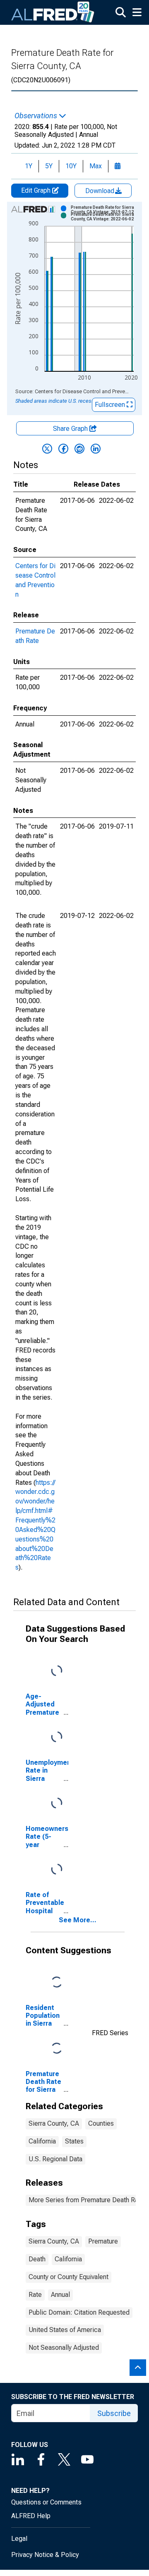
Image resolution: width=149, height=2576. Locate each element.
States (74, 2141)
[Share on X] (47, 449)
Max (96, 166)
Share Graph (71, 429)
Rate (35, 2295)
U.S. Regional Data (55, 2159)
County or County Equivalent (68, 2277)
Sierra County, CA (54, 2123)
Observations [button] (37, 116)
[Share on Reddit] (79, 449)
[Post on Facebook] (63, 449)
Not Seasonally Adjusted (64, 2348)
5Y (49, 166)
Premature (103, 2241)
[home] (53, 12)
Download (101, 191)
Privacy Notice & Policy (45, 2555)
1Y (29, 166)
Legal (19, 2539)
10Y (71, 166)
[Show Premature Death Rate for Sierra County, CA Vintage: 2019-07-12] (105, 210)
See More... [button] (78, 1920)
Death (37, 2259)
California (42, 2141)
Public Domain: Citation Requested (79, 2312)
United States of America (65, 2330)
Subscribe (114, 2413)
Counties (101, 2123)
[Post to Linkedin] (96, 449)
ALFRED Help (31, 2516)
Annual (60, 2295)
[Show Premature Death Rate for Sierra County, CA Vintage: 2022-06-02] (105, 217)
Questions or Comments (46, 2502)
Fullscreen (111, 405)
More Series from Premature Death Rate (86, 2200)
